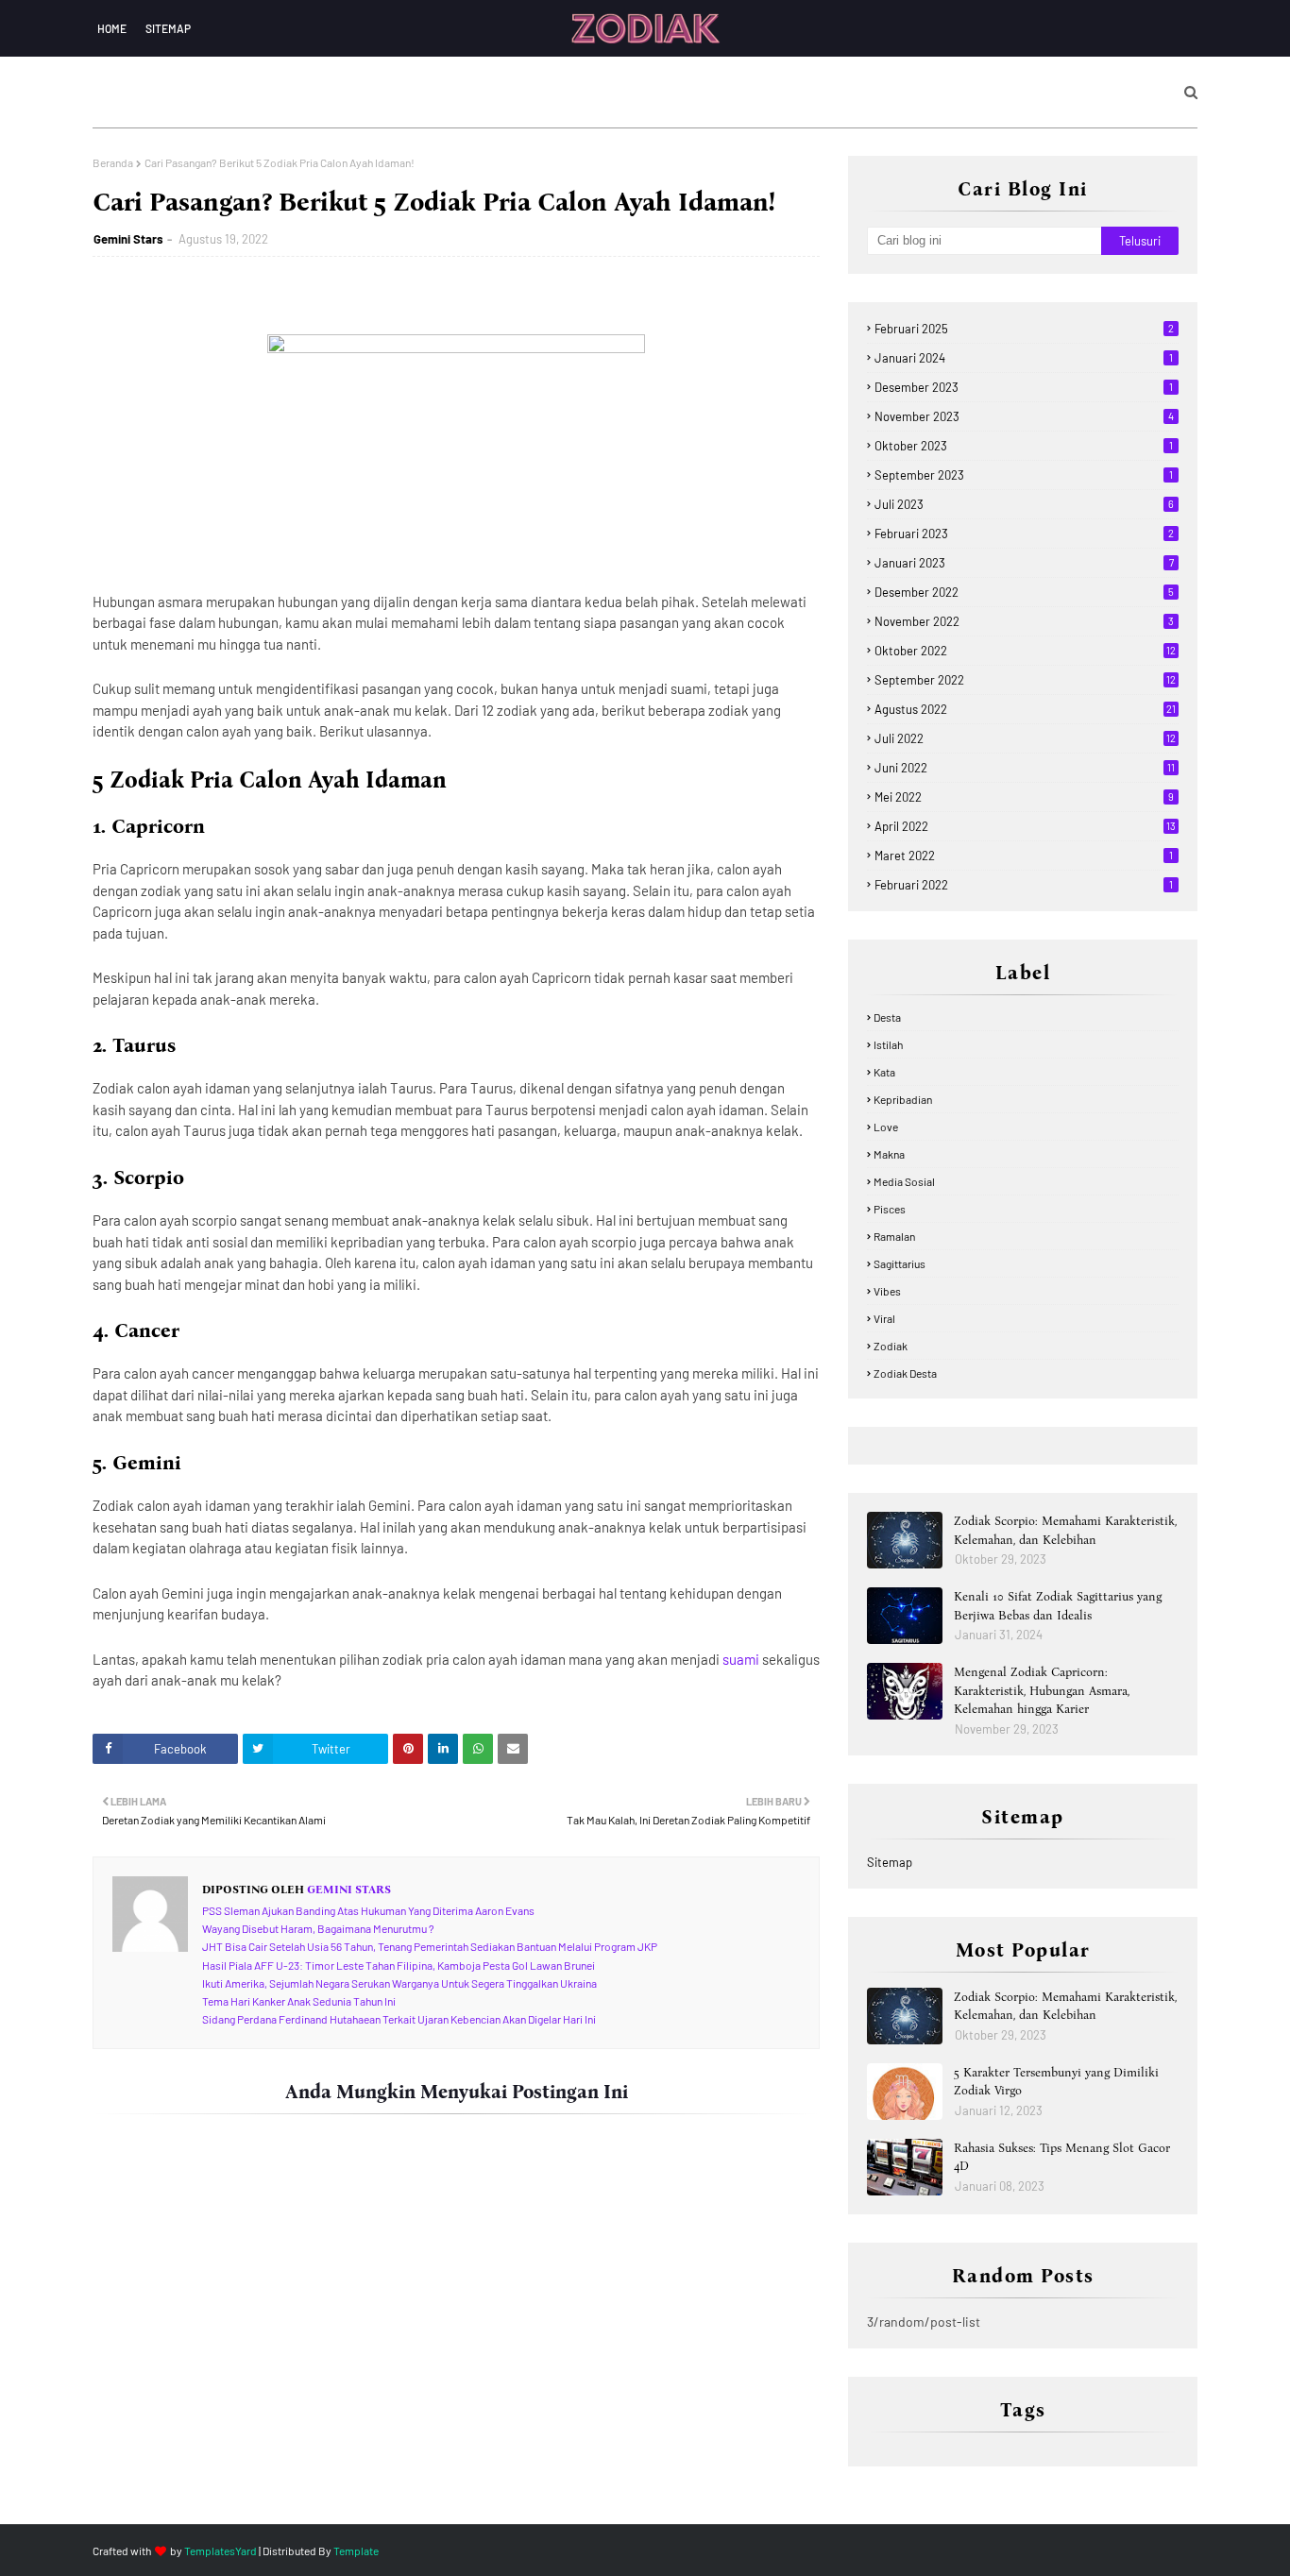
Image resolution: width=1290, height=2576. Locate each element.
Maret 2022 (1024, 856)
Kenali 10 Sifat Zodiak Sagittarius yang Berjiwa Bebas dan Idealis (1058, 1606)
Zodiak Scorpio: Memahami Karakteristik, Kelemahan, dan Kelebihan (1065, 1530)
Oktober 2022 (1025, 651)
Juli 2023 (1024, 504)
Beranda (113, 162)
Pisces (890, 1209)
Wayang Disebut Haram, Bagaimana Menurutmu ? (318, 1928)
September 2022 (1025, 680)
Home (112, 28)
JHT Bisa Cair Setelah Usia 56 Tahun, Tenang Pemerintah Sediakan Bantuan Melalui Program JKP (430, 1946)
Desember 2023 (1024, 387)
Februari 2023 (1024, 534)
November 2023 (1024, 416)
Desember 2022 (1024, 592)
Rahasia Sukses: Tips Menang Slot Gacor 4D (1062, 2157)
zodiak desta (905, 1373)
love (886, 1127)
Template (356, 2551)
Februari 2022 (1024, 885)
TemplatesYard (221, 2551)
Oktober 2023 (1024, 446)
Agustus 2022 (1025, 709)
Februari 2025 (1024, 329)
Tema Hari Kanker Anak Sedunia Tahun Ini (299, 2001)
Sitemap (168, 28)
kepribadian (903, 1099)
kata (884, 1072)
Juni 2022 (1025, 768)
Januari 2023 (1024, 563)
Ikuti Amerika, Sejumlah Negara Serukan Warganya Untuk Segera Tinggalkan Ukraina (399, 1983)
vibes (887, 1291)
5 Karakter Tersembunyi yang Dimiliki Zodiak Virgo (1056, 2082)
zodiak (891, 1346)
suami (742, 1659)
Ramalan (894, 1236)
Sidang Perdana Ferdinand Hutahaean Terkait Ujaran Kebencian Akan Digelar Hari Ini (399, 2019)
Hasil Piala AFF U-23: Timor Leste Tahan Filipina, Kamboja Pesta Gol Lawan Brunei (399, 1965)
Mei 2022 (1024, 797)
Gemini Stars (128, 239)
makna (889, 1154)
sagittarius (900, 1263)
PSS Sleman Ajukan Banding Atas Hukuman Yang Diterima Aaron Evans (368, 1910)
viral (884, 1318)
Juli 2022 (1025, 738)
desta (887, 1017)
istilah (888, 1044)
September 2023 (1024, 475)
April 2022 (1025, 826)
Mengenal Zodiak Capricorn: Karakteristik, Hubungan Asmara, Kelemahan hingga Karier (1042, 1690)
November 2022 (1024, 621)
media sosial (904, 1181)
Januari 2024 (1024, 358)
